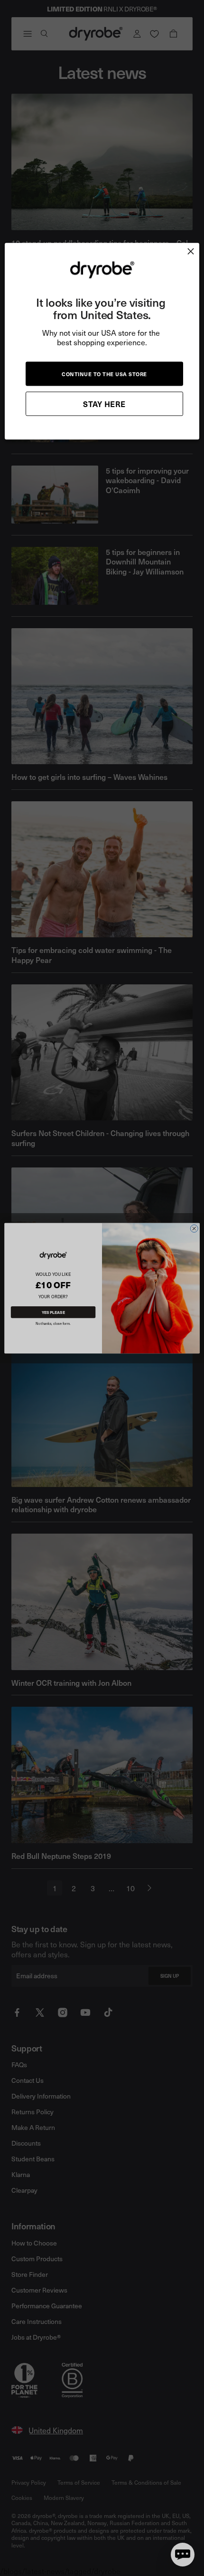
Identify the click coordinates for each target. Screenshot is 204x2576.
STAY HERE (104, 404)
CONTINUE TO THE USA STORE (104, 374)
